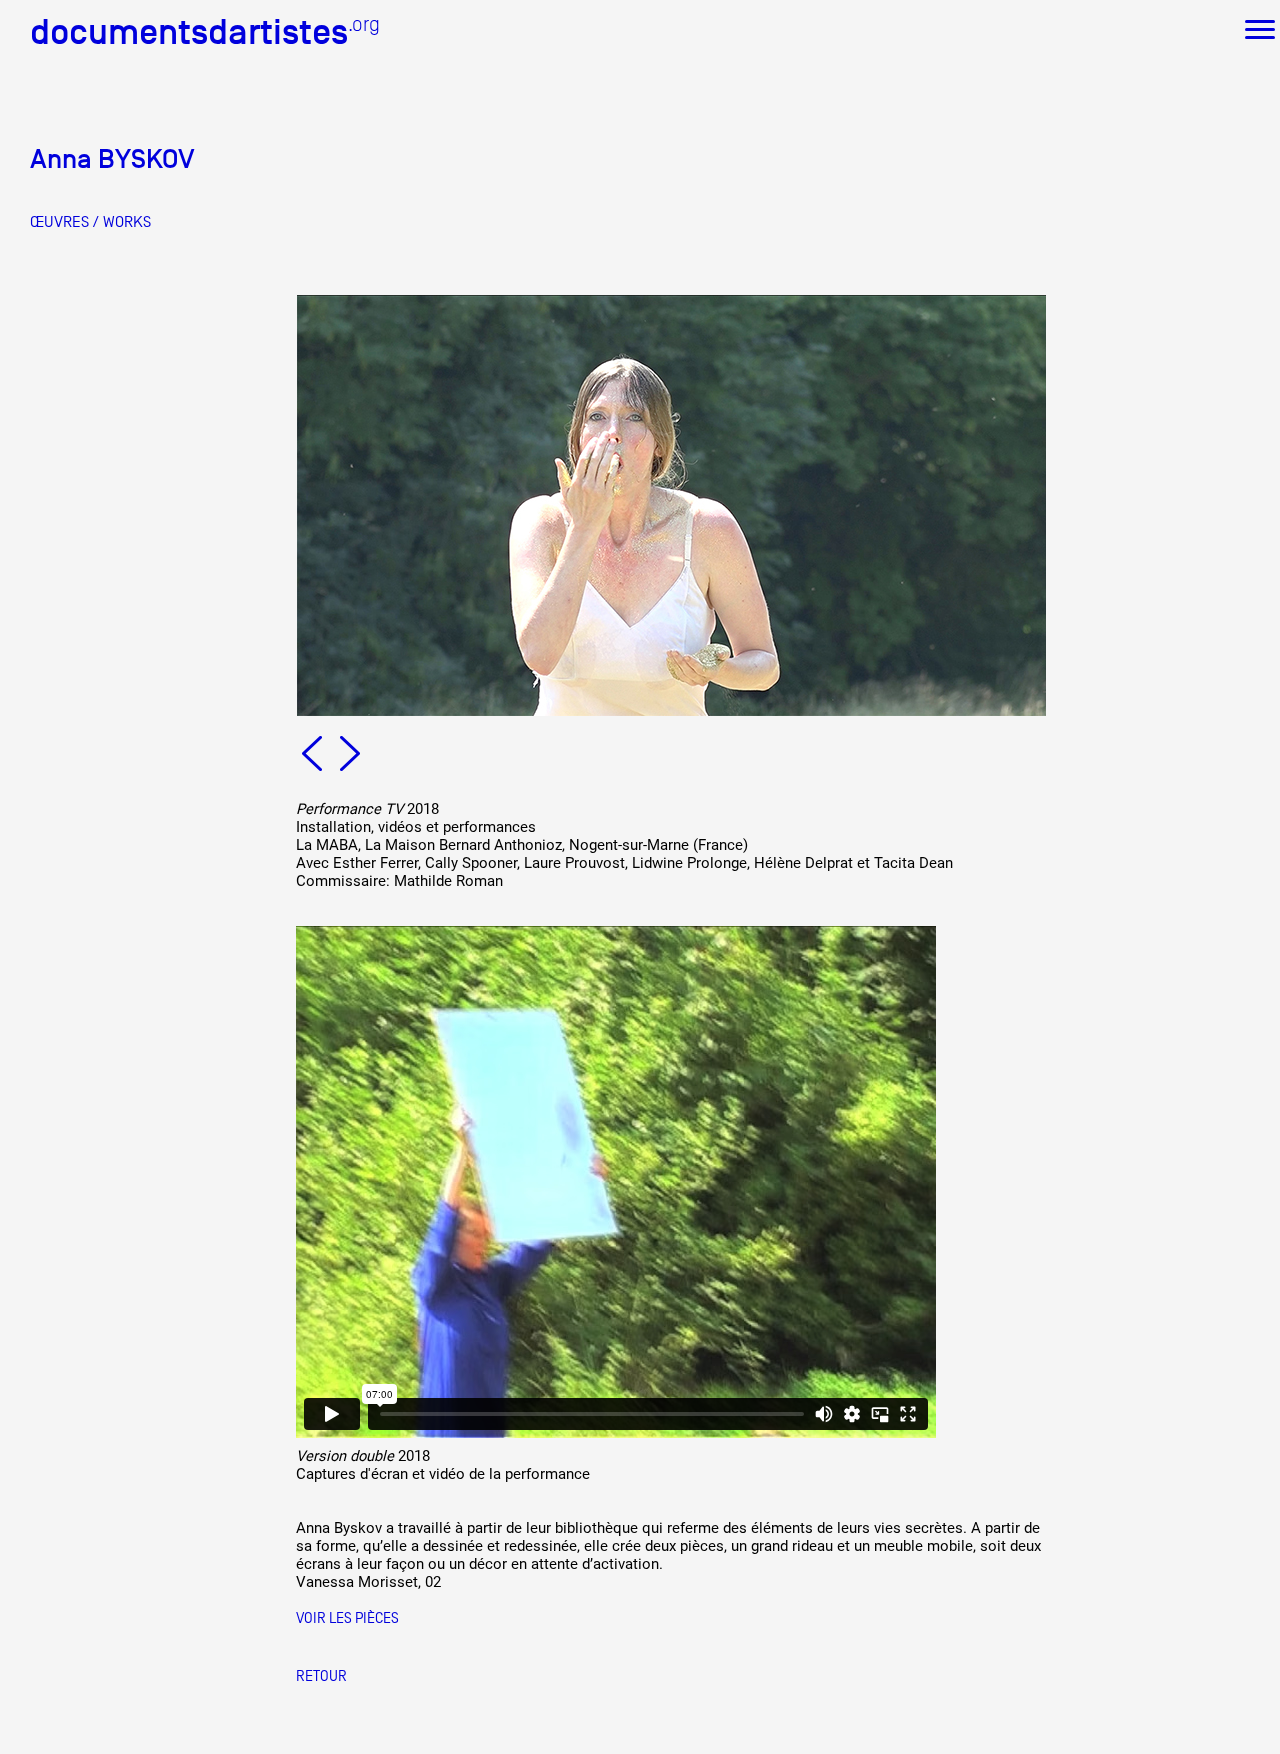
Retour (321, 1675)
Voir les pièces (347, 1617)
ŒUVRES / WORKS (90, 222)
